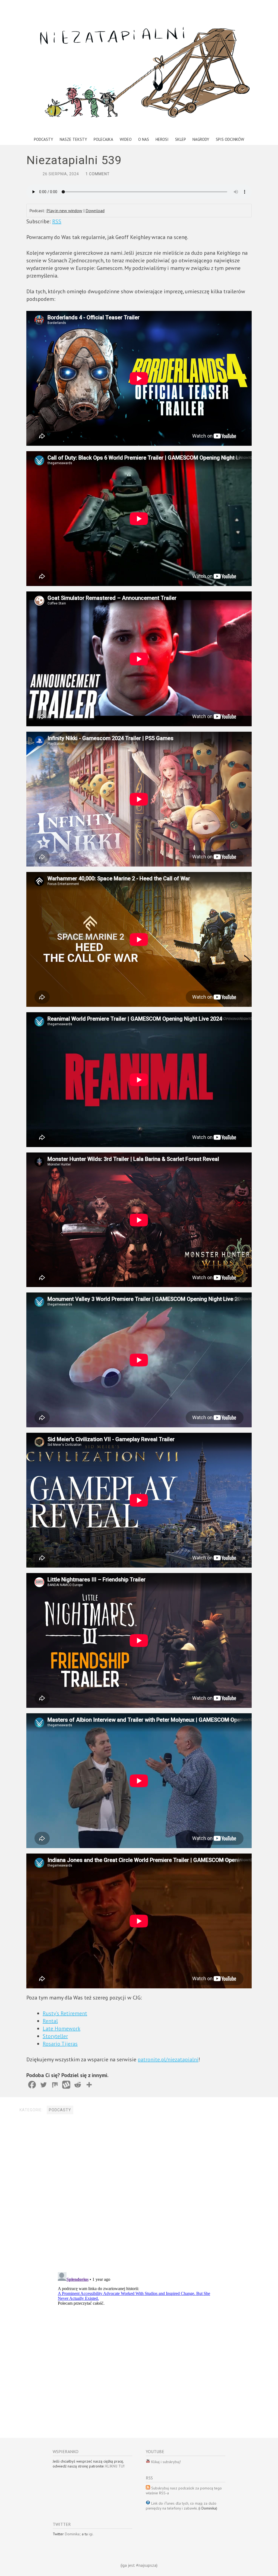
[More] (89, 2085)
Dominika (72, 2534)
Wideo (126, 139)
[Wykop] (66, 2085)
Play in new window (64, 211)
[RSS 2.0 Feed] (148, 2462)
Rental (50, 2021)
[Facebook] (32, 2085)
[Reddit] (78, 2085)
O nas (144, 139)
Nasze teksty (73, 139)
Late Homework (61, 2029)
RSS (57, 221)
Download (95, 211)
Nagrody (201, 139)
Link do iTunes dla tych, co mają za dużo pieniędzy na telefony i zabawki (181, 2506)
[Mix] (55, 2085)
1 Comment (98, 174)
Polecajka (103, 139)
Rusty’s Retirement (65, 2013)
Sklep (181, 139)
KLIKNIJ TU (114, 2466)
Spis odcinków (230, 139)
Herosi (162, 139)
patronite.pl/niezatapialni (168, 2059)
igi (91, 2534)
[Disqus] (139, 2194)
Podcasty (44, 139)
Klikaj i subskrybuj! (165, 2462)
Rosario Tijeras (60, 2044)
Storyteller (55, 2036)
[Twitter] (43, 2085)
